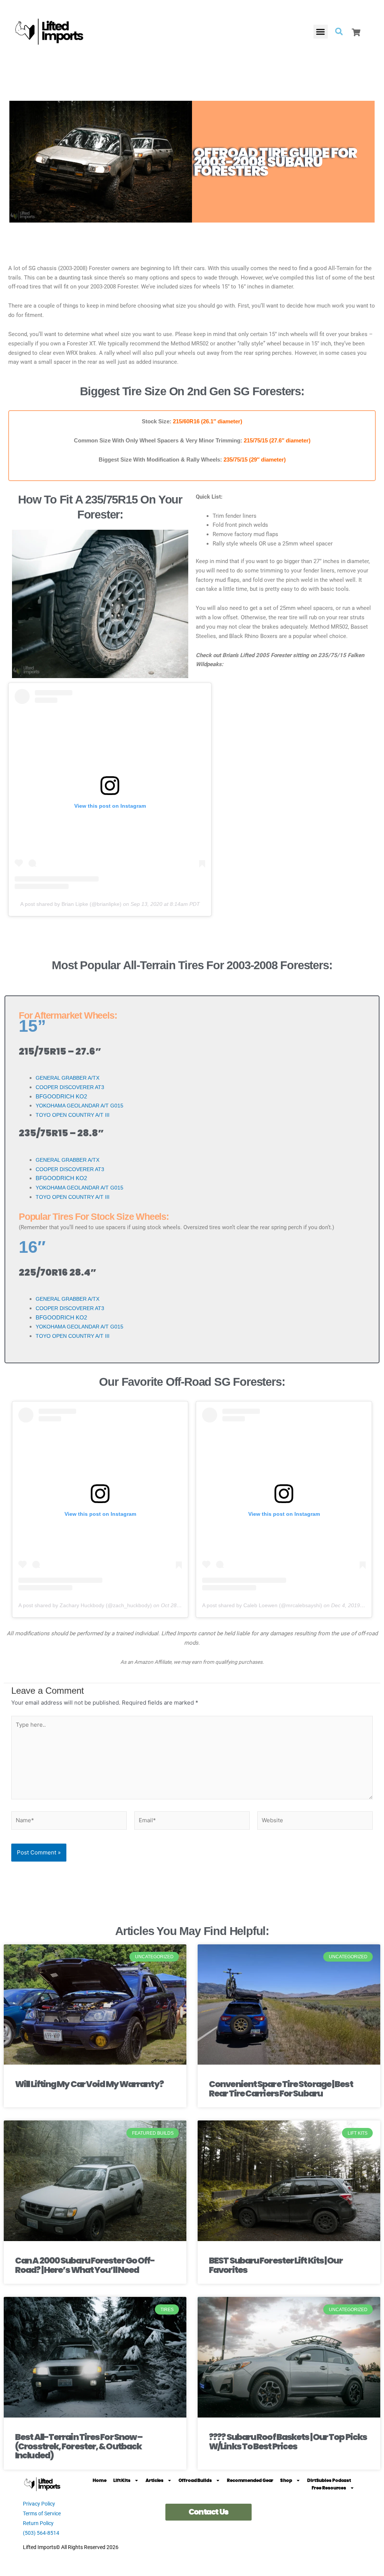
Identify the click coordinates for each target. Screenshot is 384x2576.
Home (100, 2480)
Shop (286, 2480)
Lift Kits (122, 2480)
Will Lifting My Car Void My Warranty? (89, 2084)
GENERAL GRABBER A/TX (68, 1078)
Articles (154, 2480)
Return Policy (38, 2523)
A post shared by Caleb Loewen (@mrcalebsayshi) (262, 1605)
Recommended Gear (250, 2480)
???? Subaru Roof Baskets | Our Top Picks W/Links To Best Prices (288, 2442)
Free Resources (329, 2488)
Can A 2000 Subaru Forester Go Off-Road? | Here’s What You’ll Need (85, 2265)
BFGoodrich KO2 (61, 1096)
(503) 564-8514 (41, 2533)
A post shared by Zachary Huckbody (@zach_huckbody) (85, 1605)
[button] (321, 32)
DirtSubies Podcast (329, 2480)
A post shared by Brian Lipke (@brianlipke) (71, 904)
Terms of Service (42, 2513)
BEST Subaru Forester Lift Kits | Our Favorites (276, 2265)
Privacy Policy (39, 2504)
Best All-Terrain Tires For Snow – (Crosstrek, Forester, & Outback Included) (79, 2446)
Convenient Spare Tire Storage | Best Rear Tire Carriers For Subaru (281, 2089)
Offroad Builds (195, 2480)
